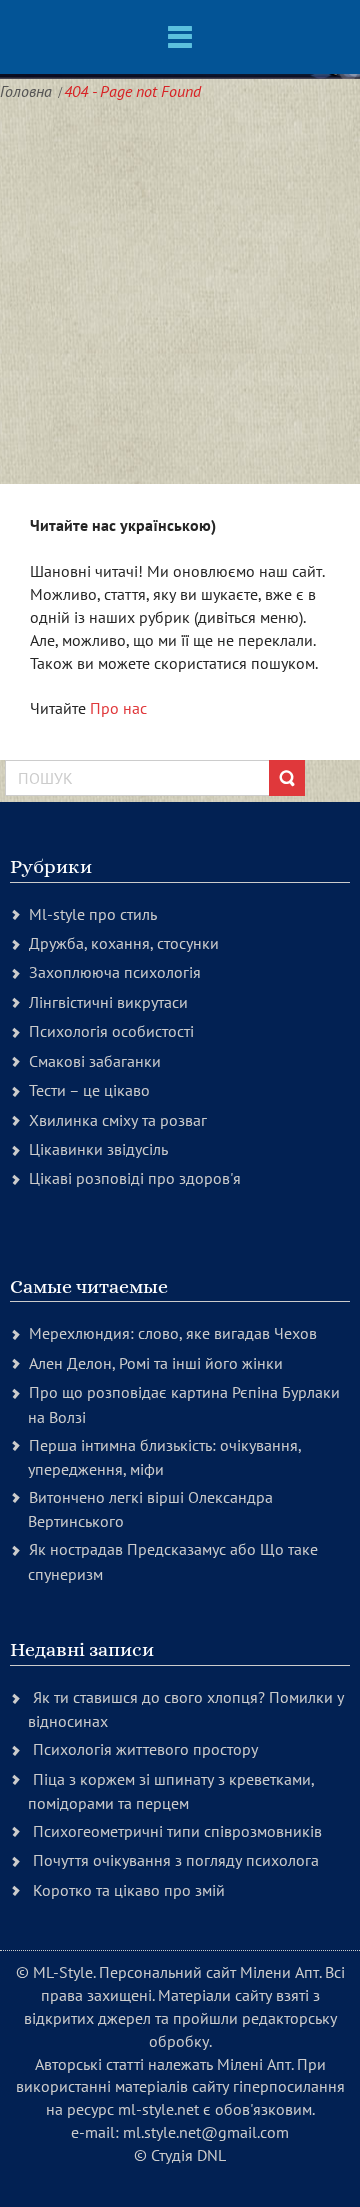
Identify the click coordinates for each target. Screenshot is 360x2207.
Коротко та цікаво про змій (129, 1890)
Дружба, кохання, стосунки (124, 943)
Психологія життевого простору (145, 1749)
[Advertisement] (180, 294)
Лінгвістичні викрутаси (108, 1002)
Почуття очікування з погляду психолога (176, 1860)
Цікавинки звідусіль (98, 1149)
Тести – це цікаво (89, 1090)
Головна (26, 91)
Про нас (118, 708)
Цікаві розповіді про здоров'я (135, 1178)
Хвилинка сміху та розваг (118, 1120)
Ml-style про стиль (93, 914)
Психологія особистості (111, 1031)
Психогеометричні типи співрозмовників (177, 1831)
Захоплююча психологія (115, 972)
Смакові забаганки (95, 1061)
